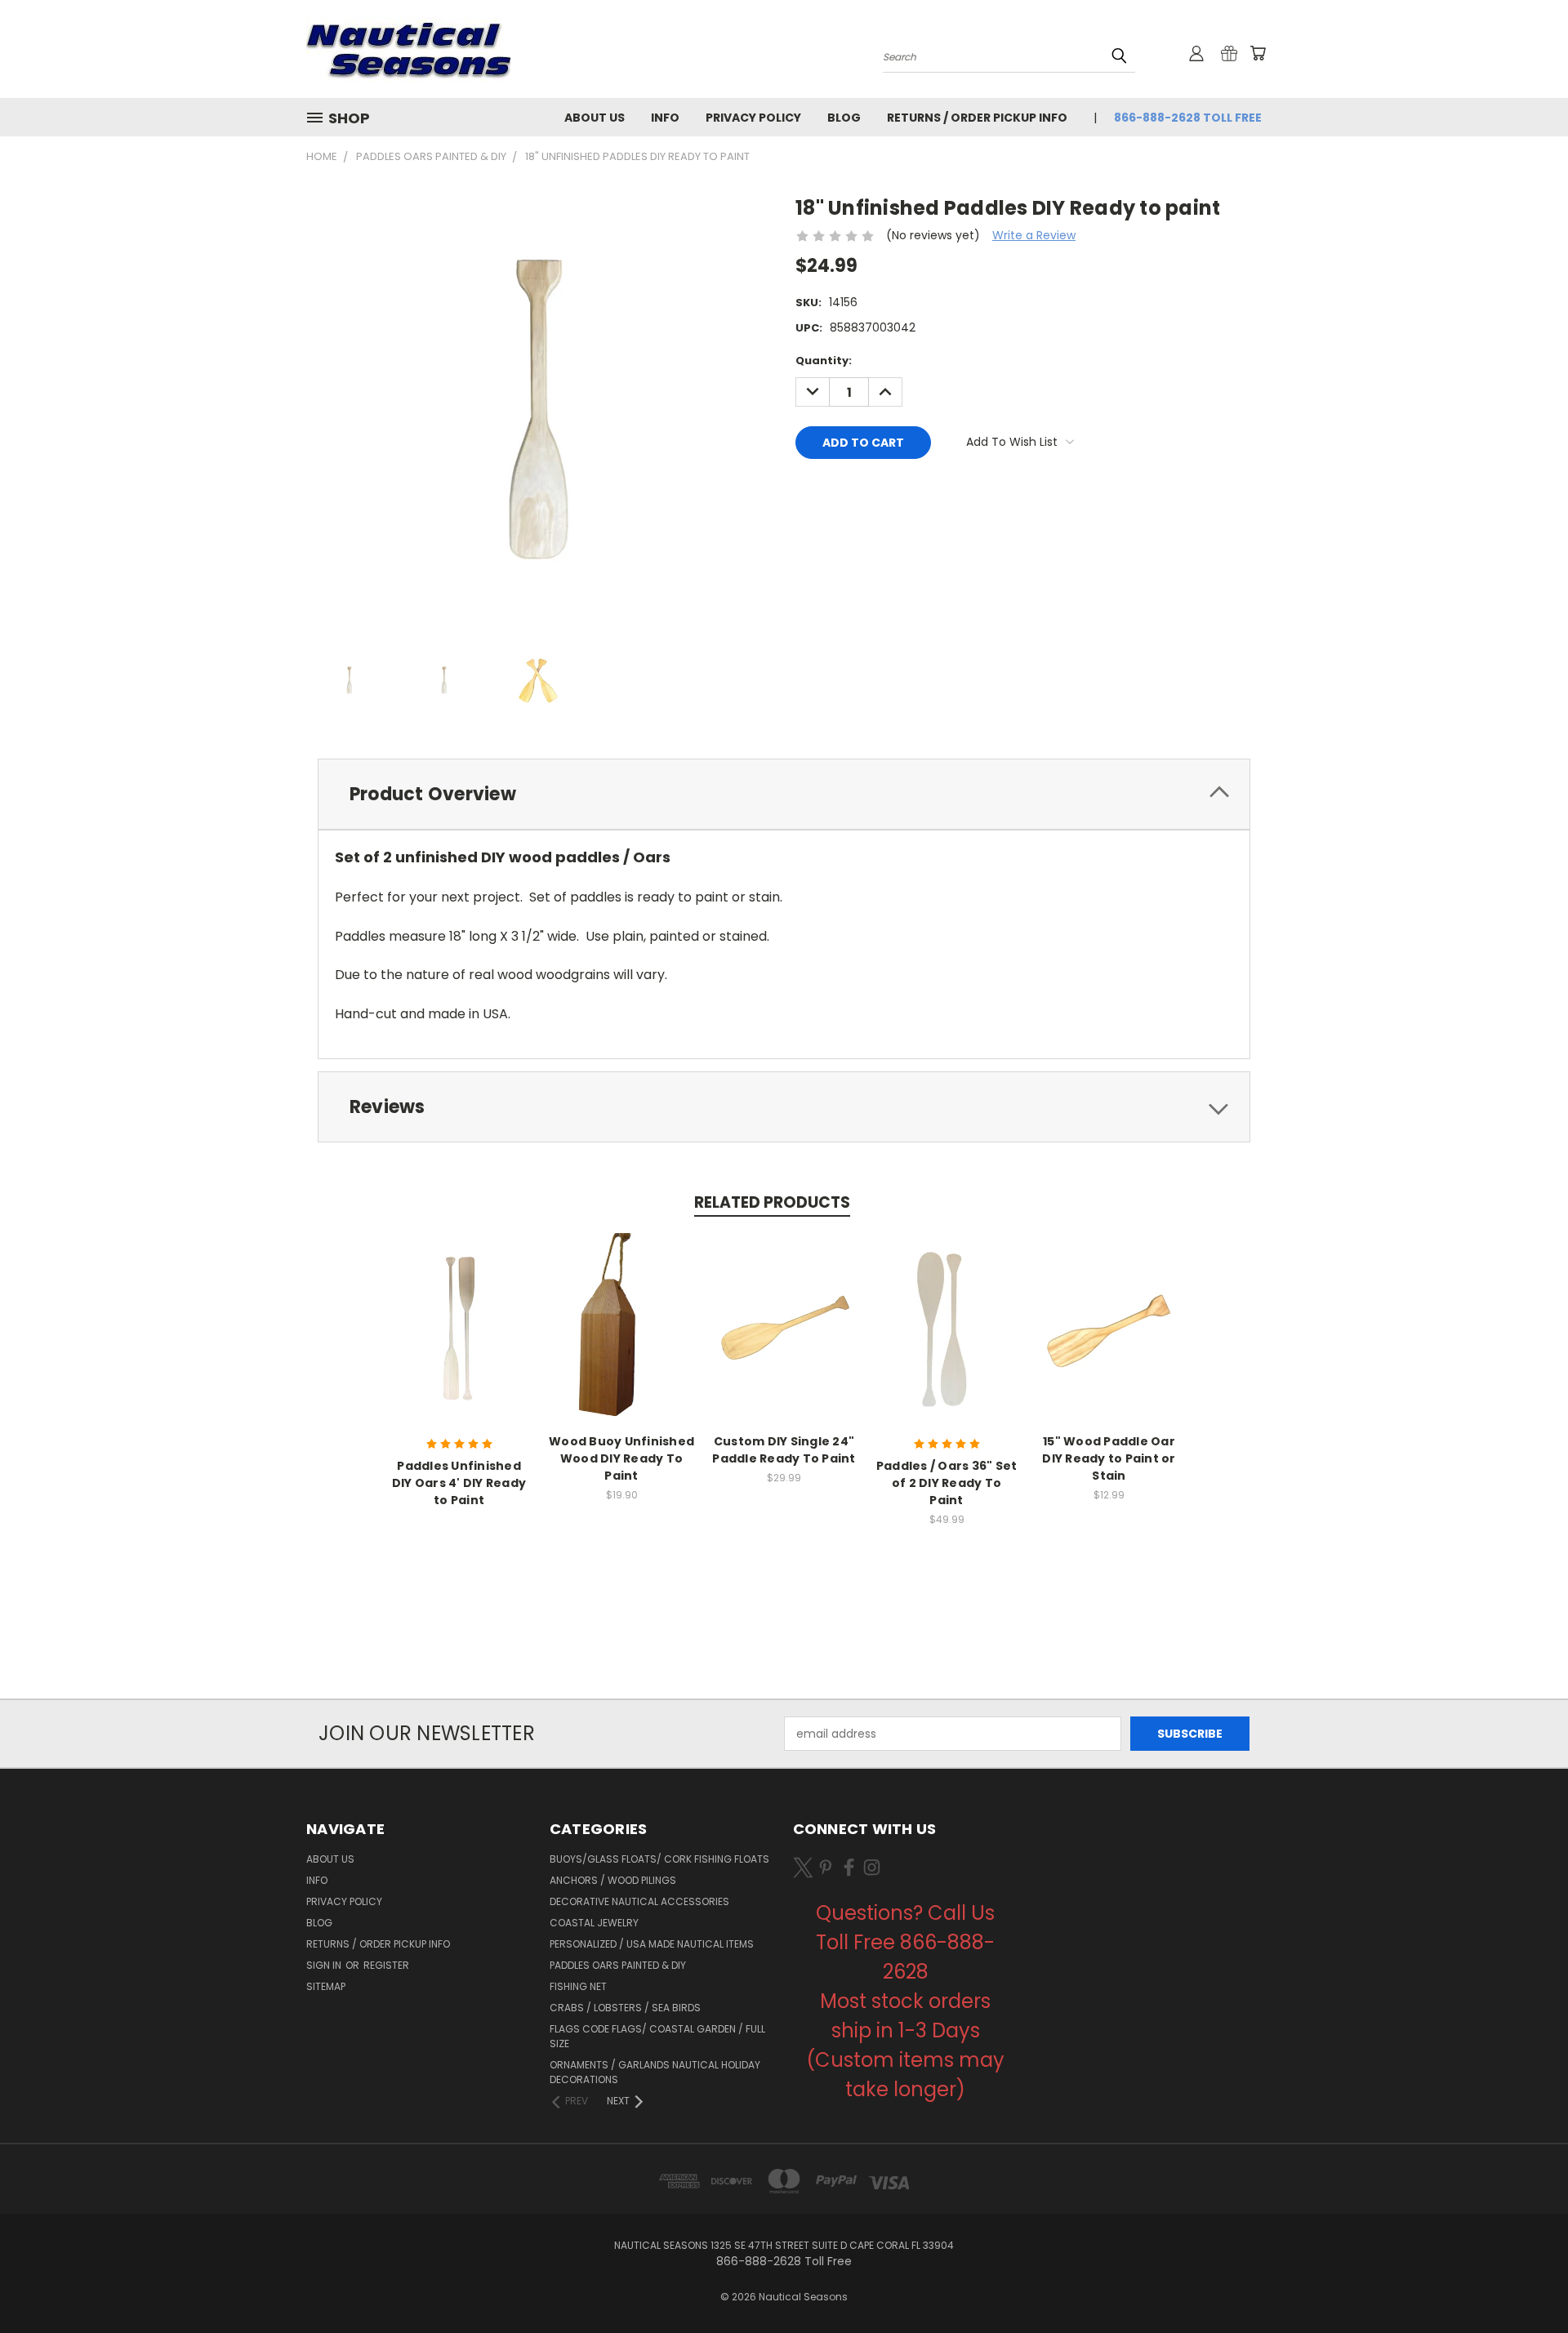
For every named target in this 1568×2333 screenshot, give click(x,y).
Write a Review (1034, 235)
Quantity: (824, 361)
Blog (844, 118)
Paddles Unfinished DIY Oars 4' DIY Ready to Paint (459, 1483)
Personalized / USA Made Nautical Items (652, 1944)
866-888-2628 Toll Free (1188, 118)
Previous (1525, 2282)
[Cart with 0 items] (1258, 53)
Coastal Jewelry (594, 1923)
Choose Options (784, 1341)
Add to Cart (622, 1341)
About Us (595, 118)
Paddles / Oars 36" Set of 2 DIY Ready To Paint (947, 1483)
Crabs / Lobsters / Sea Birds (625, 2008)
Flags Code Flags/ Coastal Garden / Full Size (657, 2036)
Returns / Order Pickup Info (977, 118)
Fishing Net (578, 1986)
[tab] (784, 794)
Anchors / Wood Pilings (613, 1880)
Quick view (459, 1327)
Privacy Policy (753, 118)
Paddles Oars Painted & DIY (618, 1965)
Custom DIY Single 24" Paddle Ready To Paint (784, 1450)
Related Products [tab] (772, 1202)
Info (665, 118)
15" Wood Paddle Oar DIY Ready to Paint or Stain (1109, 1458)
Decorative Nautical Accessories (639, 1901)
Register (386, 1965)
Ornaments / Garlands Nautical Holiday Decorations (655, 2072)
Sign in (325, 1965)
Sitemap (326, 1986)
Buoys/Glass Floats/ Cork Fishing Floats (659, 1859)
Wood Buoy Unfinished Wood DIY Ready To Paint (621, 1458)
